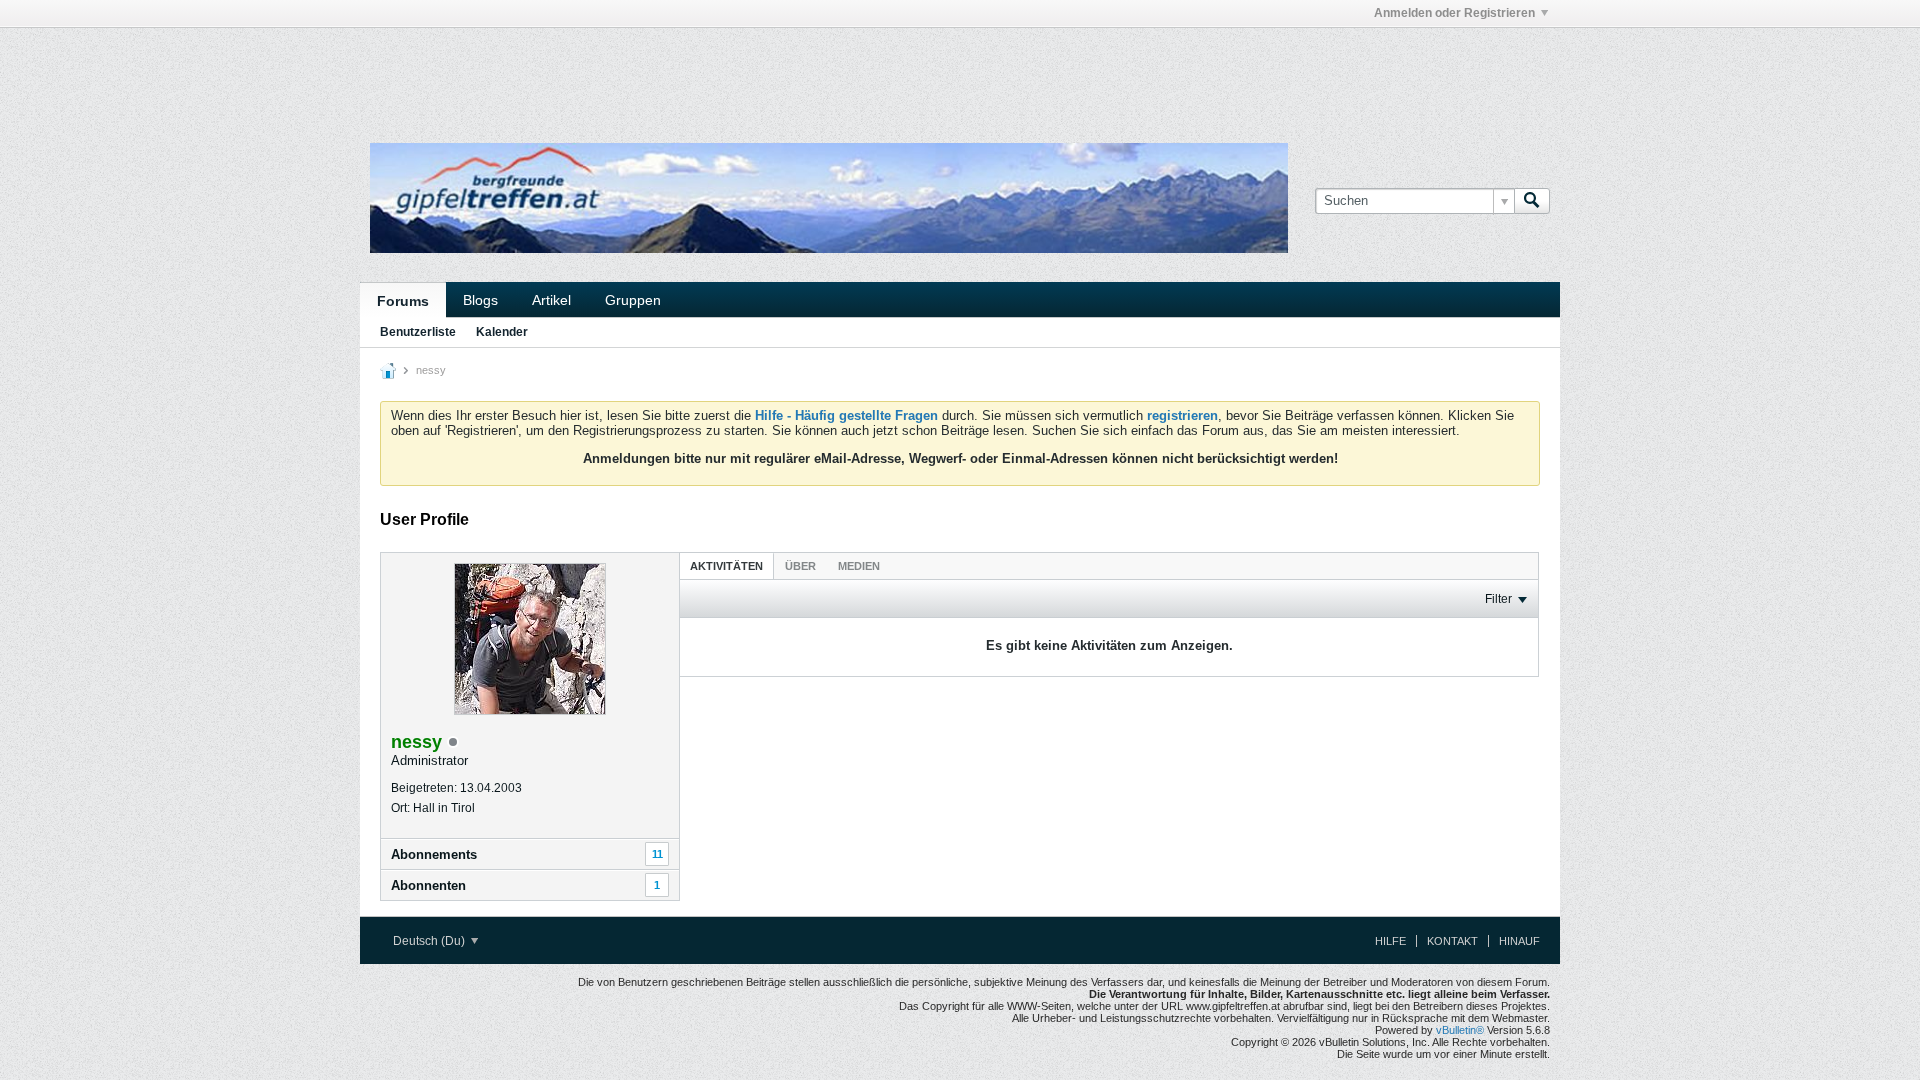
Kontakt (1452, 941)
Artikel (551, 300)
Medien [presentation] (859, 566)
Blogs (480, 300)
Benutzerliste (418, 332)
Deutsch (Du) (430, 941)
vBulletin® (1460, 1030)
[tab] (726, 565)
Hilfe (1390, 941)
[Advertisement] (660, 73)
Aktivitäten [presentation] (726, 566)
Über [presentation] (800, 566)
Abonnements (434, 854)
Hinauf (1519, 941)
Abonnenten (428, 885)
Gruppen (633, 300)
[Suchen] (1532, 201)
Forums (403, 301)
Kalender (502, 332)
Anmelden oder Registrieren (1454, 13)
